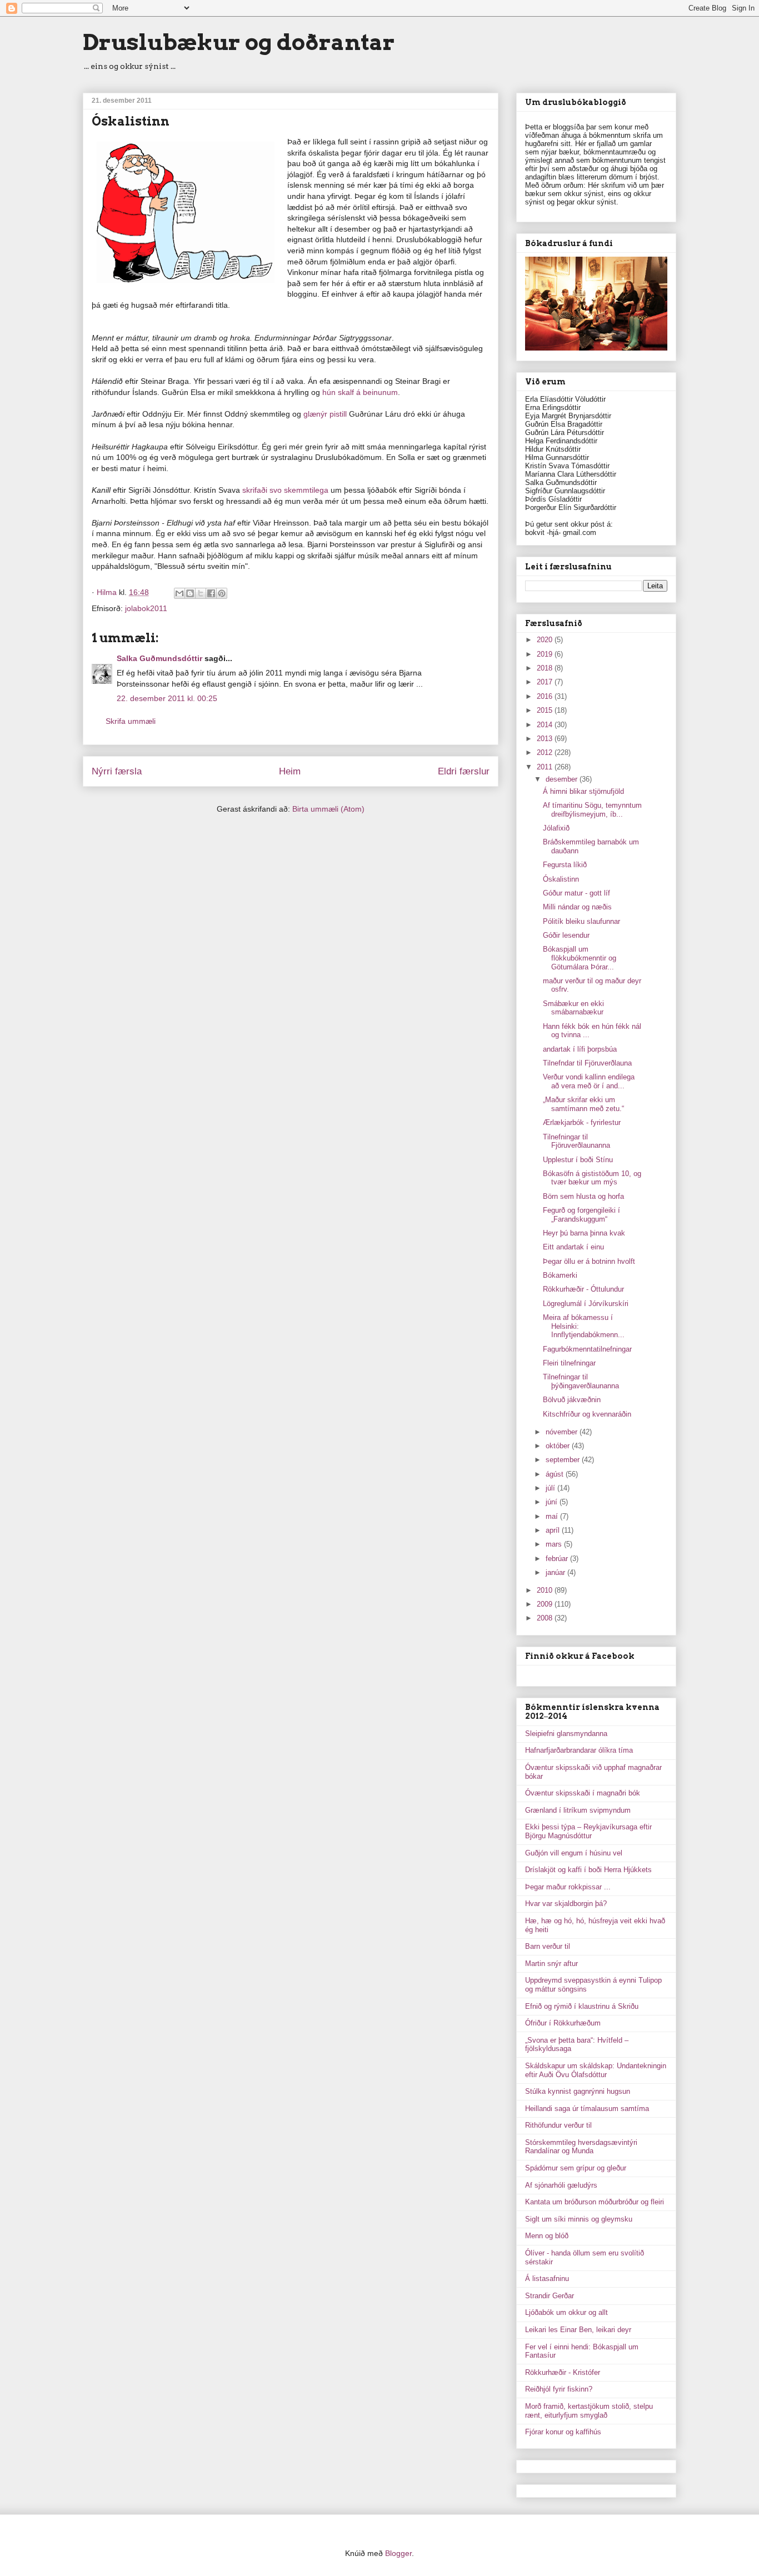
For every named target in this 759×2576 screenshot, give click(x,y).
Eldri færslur (464, 771)
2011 (546, 767)
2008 (546, 1618)
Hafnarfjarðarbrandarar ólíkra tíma (579, 1750)
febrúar (558, 1559)
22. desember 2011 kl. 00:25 (167, 698)
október (559, 1446)
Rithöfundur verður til (558, 2125)
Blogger (398, 2553)
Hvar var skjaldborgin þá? (566, 1904)
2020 (546, 640)
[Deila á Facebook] (211, 593)
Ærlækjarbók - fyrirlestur (582, 1122)
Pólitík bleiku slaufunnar (581, 921)
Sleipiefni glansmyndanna (566, 1734)
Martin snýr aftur (551, 1964)
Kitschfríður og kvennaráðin (587, 1414)
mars (555, 1544)
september (564, 1460)
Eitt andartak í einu (573, 1247)
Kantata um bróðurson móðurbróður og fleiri (595, 2202)
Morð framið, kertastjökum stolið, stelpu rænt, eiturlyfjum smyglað (589, 2411)
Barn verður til (548, 1946)
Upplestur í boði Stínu (578, 1160)
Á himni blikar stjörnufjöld (583, 791)
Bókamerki (560, 1275)
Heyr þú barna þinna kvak (584, 1233)
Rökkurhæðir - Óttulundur (583, 1289)
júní (553, 1502)
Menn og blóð (547, 2236)
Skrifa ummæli (131, 721)
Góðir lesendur (566, 935)
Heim (290, 771)
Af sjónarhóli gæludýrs (561, 2185)
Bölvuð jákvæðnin (572, 1400)
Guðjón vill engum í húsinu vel (574, 1853)
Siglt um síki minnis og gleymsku (579, 2219)
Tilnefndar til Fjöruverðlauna (587, 1063)
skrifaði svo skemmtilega (286, 490)
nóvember (563, 1432)
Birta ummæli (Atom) (328, 809)
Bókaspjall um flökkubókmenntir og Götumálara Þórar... (580, 958)
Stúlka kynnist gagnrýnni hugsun (578, 2091)
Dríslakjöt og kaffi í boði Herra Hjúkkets (588, 1870)
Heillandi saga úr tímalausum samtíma (587, 2109)
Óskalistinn (561, 879)
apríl (554, 1530)
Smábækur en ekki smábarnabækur (573, 1008)
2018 (546, 668)
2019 (546, 654)
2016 (546, 696)
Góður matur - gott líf (576, 893)
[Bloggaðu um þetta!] (190, 593)
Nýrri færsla (117, 771)
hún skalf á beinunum (360, 392)
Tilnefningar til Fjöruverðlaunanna (576, 1141)
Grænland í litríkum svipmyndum (578, 1810)
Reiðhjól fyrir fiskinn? (559, 2389)
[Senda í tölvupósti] (179, 593)
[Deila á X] (201, 593)
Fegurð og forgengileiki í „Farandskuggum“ (581, 1215)
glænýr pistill (326, 414)
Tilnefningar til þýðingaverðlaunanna (581, 1381)
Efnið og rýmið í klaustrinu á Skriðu (582, 2006)
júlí (551, 1488)
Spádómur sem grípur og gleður (576, 2168)
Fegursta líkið (565, 865)
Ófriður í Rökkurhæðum (563, 2023)
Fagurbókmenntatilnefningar (587, 1349)
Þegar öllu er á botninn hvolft (589, 1261)
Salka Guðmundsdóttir (159, 658)
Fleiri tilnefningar (569, 1363)
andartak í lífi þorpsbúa (580, 1049)
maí (553, 1516)
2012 (546, 752)
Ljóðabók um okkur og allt (566, 2312)
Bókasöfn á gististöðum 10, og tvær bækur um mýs (592, 1178)
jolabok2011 (146, 608)
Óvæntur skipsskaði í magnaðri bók (583, 1793)
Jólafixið (556, 828)
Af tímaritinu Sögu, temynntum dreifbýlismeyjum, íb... (592, 810)
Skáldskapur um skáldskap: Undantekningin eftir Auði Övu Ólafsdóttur (596, 2070)
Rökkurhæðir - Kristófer (563, 2372)
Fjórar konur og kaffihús (563, 2432)
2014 (546, 725)
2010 (546, 1590)
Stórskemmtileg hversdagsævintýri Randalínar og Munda (581, 2147)
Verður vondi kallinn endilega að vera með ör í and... (589, 1081)
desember (563, 779)
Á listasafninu (547, 2279)
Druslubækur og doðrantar (239, 42)
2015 (546, 710)
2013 (546, 739)
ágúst (556, 1474)
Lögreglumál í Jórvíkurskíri (586, 1304)
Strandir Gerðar (550, 2296)
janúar (556, 1572)
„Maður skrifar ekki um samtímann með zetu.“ (583, 1104)
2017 (546, 682)
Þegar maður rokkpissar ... (568, 1887)
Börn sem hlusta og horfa (583, 1196)
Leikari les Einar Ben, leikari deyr (578, 2330)
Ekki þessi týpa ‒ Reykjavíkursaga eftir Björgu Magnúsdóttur (588, 1831)
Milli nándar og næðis (577, 907)
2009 (546, 1604)
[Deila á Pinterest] (222, 593)
